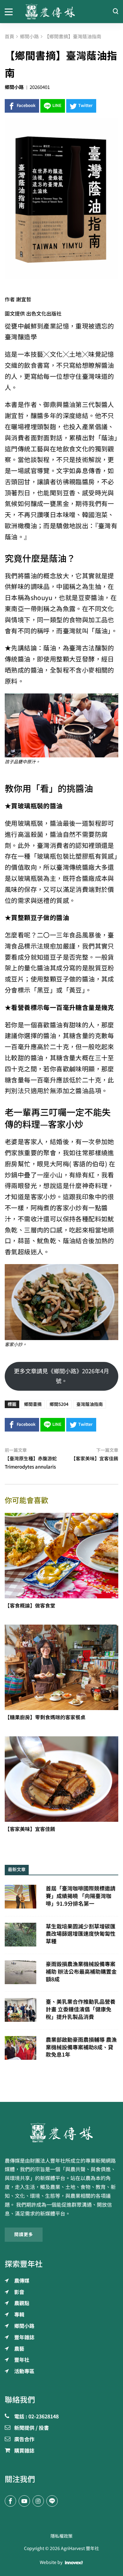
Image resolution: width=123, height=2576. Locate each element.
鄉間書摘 (33, 1404)
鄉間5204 (59, 1404)
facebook (26, 106)
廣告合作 (24, 2440)
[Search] (115, 12)
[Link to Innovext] (74, 2563)
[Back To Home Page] (61, 2133)
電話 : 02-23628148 (36, 2417)
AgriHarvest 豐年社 (80, 2548)
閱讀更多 (24, 2234)
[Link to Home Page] (61, 12)
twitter (85, 106)
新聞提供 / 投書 (32, 2428)
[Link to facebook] (10, 2501)
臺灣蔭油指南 (90, 1404)
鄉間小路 (14, 87)
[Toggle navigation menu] (10, 11)
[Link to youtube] (24, 2501)
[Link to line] (52, 2501)
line (57, 106)
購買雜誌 (24, 2451)
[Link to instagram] (38, 2501)
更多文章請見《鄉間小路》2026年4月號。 (61, 1376)
